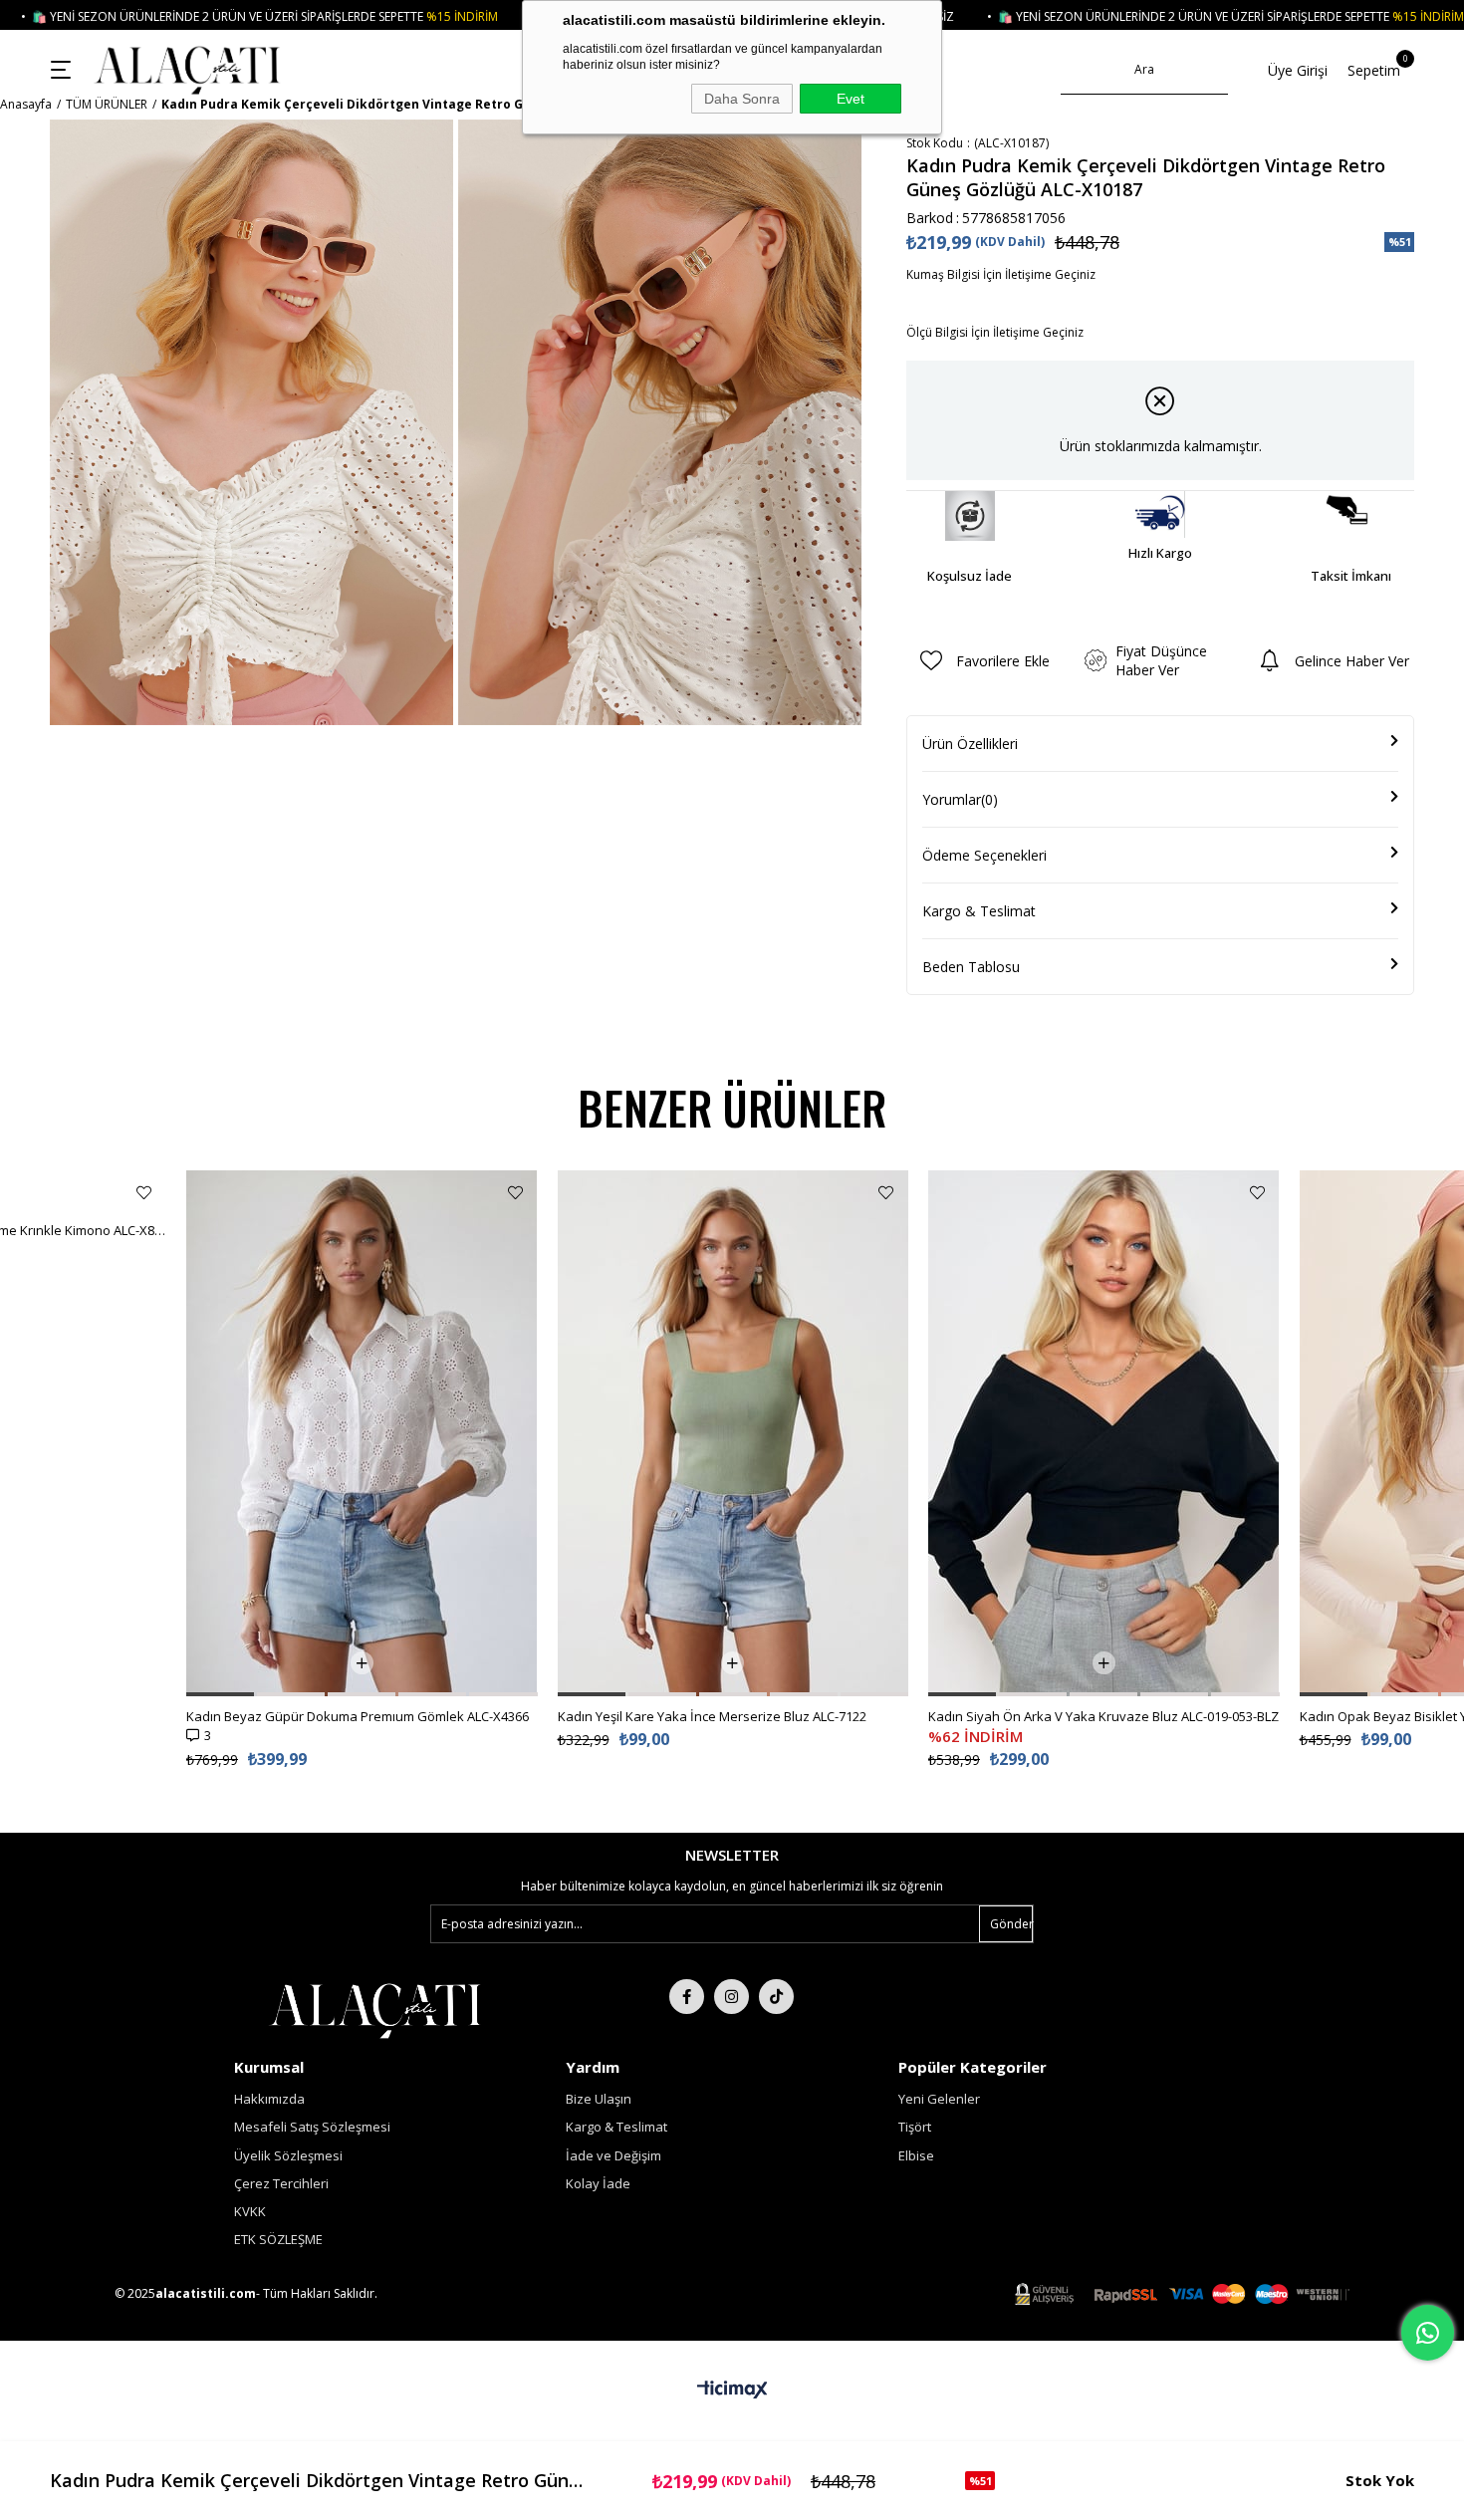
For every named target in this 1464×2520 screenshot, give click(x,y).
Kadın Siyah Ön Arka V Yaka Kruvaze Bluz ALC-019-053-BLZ (1103, 1716)
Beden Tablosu (971, 967)
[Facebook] (687, 1997)
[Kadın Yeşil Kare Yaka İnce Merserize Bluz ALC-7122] (733, 1433)
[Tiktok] (776, 1997)
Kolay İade (598, 2183)
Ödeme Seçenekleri (984, 855)
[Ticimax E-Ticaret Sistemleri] (732, 2391)
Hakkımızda (269, 2099)
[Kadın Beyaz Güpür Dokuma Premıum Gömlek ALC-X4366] (362, 1433)
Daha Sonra (742, 99)
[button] (220, 1694)
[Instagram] (732, 1997)
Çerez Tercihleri (281, 2183)
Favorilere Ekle (144, 1193)
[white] (375, 2009)
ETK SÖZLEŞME (278, 2239)
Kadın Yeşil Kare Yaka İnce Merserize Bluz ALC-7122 (712, 1716)
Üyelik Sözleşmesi (288, 2155)
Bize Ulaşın (599, 2099)
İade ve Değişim (613, 2155)
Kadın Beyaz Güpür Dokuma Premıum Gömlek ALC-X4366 (358, 1716)
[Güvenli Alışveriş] (1182, 2294)
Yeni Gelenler (939, 2099)
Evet (851, 99)
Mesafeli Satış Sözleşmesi (312, 2127)
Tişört (915, 2127)
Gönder (1011, 1924)
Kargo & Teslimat (979, 911)
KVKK (250, 2211)
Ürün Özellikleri (970, 744)
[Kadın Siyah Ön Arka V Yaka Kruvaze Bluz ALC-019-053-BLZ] (1104, 1433)
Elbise (916, 2155)
